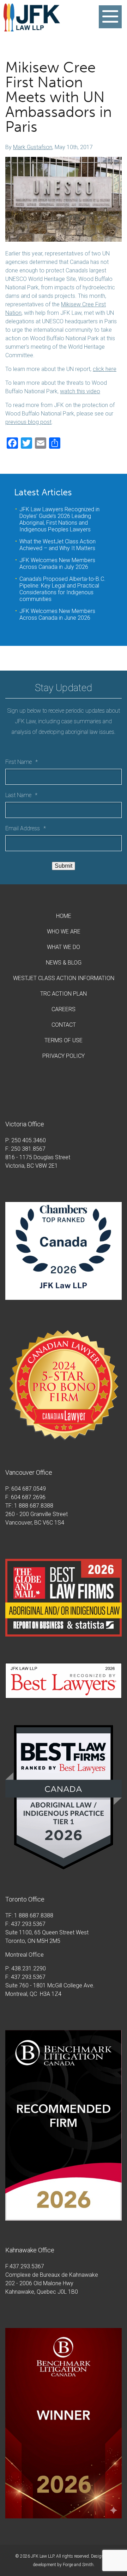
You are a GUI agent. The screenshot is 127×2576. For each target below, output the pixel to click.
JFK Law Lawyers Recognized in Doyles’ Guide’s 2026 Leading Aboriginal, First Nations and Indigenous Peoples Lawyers (59, 519)
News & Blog (64, 963)
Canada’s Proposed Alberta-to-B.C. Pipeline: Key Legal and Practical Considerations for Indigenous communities (62, 589)
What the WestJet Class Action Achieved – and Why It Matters (58, 545)
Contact (64, 1025)
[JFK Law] (32, 28)
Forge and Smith (78, 2565)
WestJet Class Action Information (64, 978)
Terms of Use (64, 1040)
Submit (64, 866)
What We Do (64, 947)
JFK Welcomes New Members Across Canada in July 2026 (57, 564)
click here (105, 369)
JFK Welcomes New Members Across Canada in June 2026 (57, 614)
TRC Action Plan (64, 994)
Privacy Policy (64, 1056)
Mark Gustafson (33, 147)
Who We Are (64, 932)
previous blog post (28, 422)
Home (64, 916)
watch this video (80, 391)
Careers (64, 1009)
